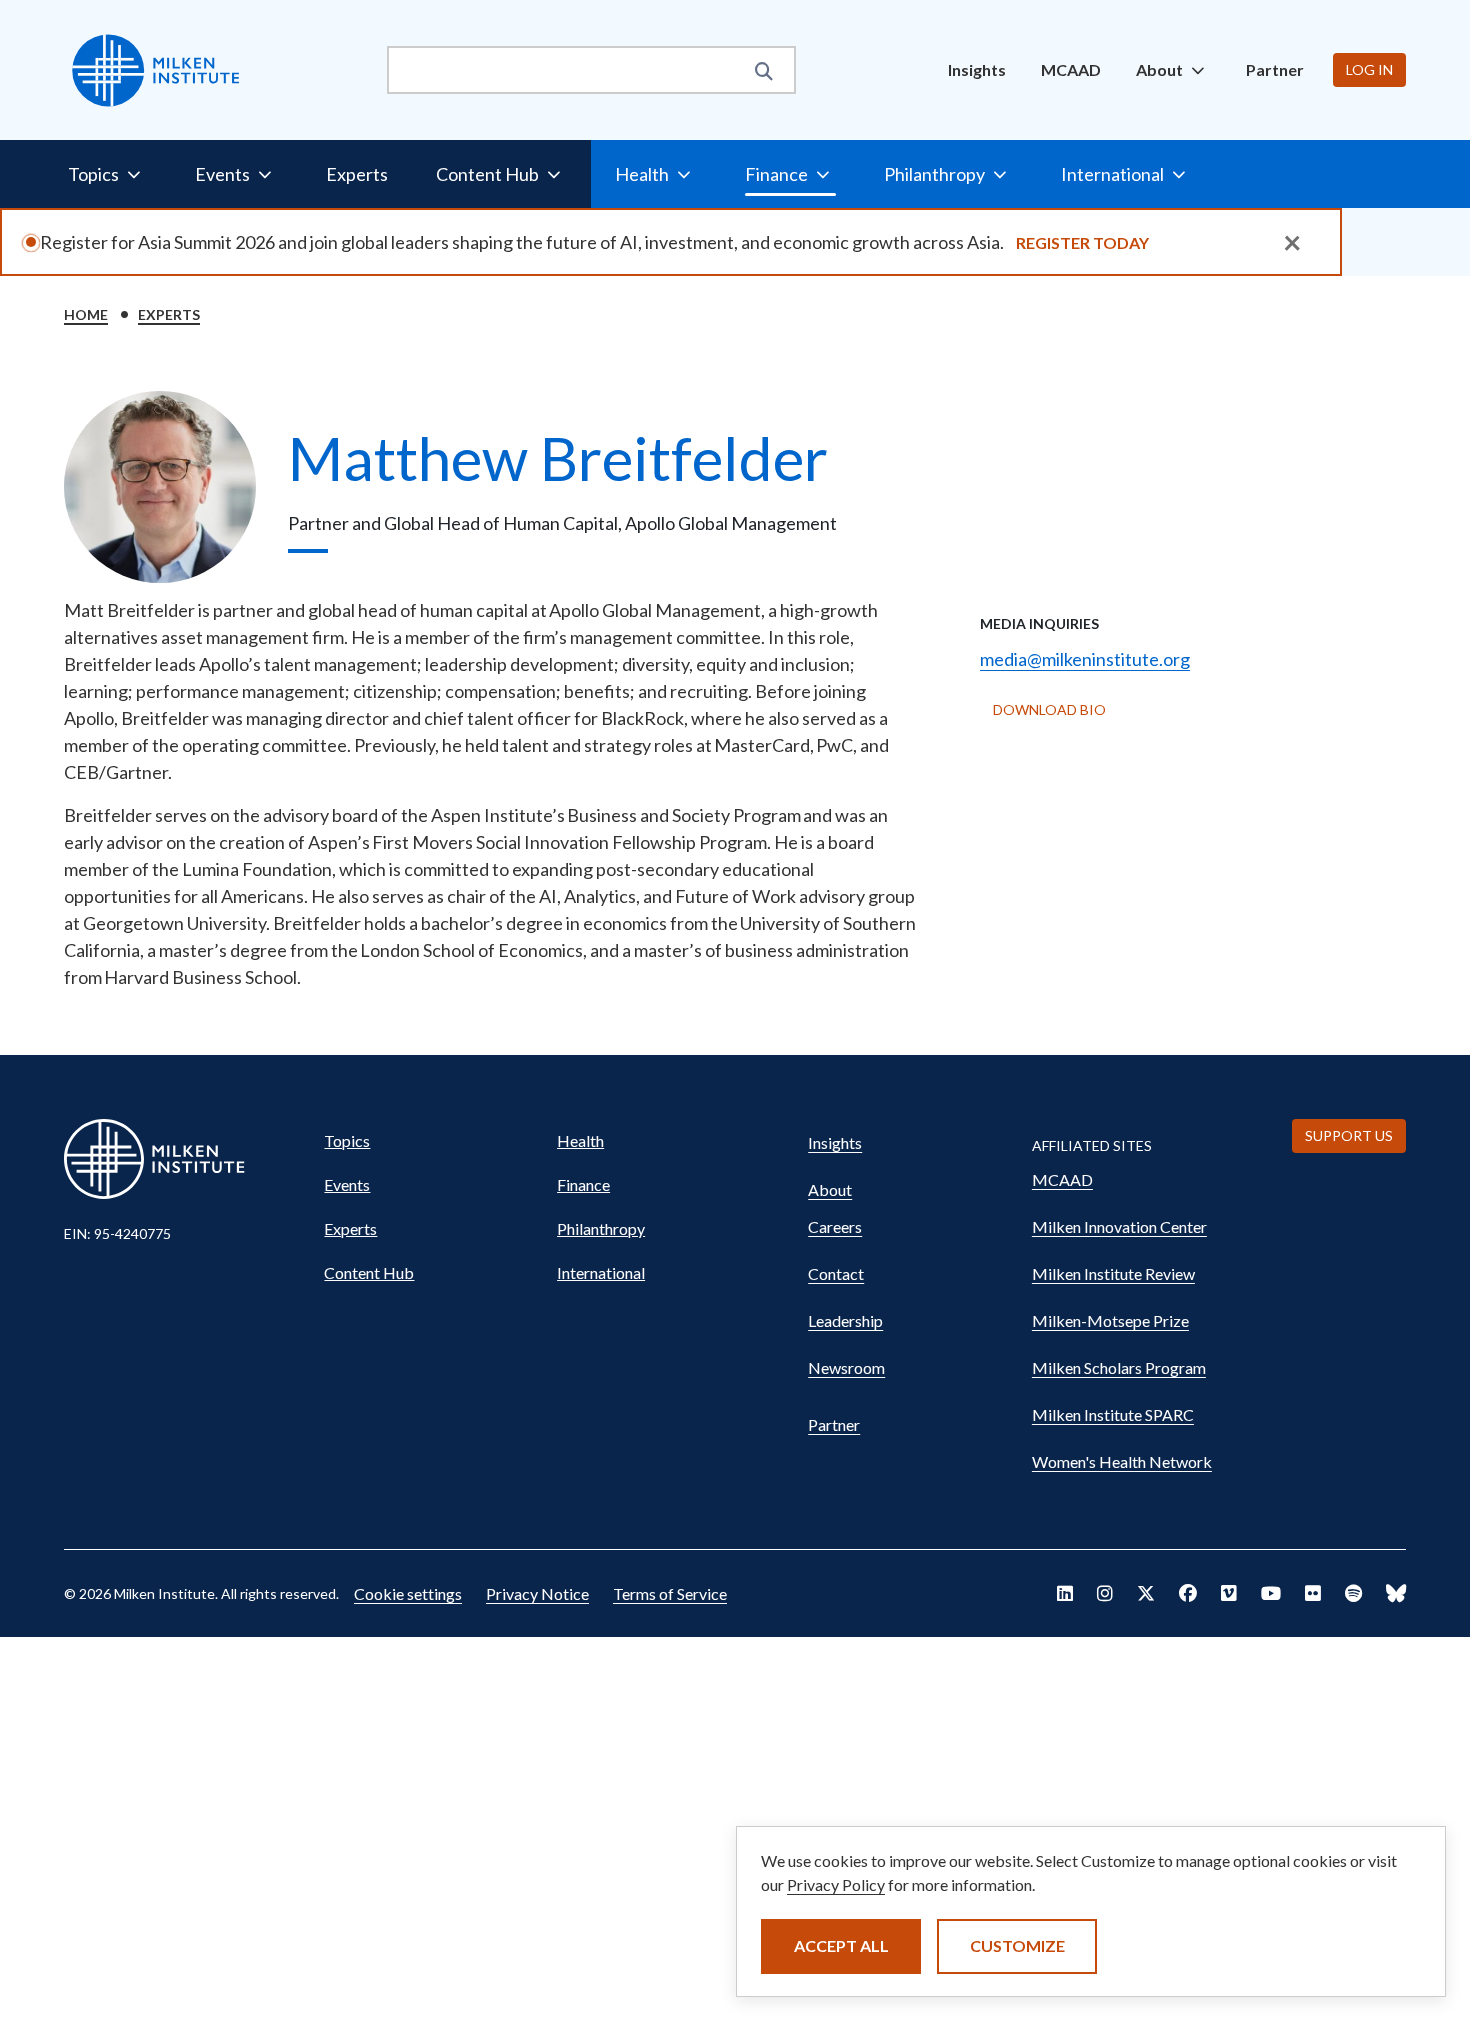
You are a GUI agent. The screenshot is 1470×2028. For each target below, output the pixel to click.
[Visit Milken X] (1146, 1593)
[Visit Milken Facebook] (1188, 1593)
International (601, 1272)
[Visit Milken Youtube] (1271, 1593)
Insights (977, 69)
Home (86, 314)
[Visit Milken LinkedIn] (1065, 1593)
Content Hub (369, 1272)
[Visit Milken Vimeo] (1229, 1593)
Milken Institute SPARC (1113, 1414)
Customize (1017, 1945)
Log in (1369, 69)
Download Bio (1049, 709)
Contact (836, 1273)
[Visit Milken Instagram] (1105, 1593)
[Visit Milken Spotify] (1353, 1593)
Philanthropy (601, 1228)
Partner (1275, 69)
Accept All (841, 1945)
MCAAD (1071, 69)
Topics (347, 1140)
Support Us (1349, 1135)
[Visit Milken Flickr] (1313, 1593)
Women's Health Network (1122, 1461)
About (830, 1189)
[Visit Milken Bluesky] (1396, 1593)
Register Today (1082, 242)
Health (580, 1140)
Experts (357, 174)
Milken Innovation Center (1119, 1226)
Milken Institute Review (1113, 1273)
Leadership (845, 1320)
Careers (835, 1226)
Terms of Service (670, 1593)
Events (347, 1184)
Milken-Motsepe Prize (1110, 1320)
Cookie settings (408, 1593)
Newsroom (846, 1367)
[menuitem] (977, 70)
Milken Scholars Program (1119, 1367)
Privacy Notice (537, 1593)
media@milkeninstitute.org (1085, 659)
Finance (583, 1184)
